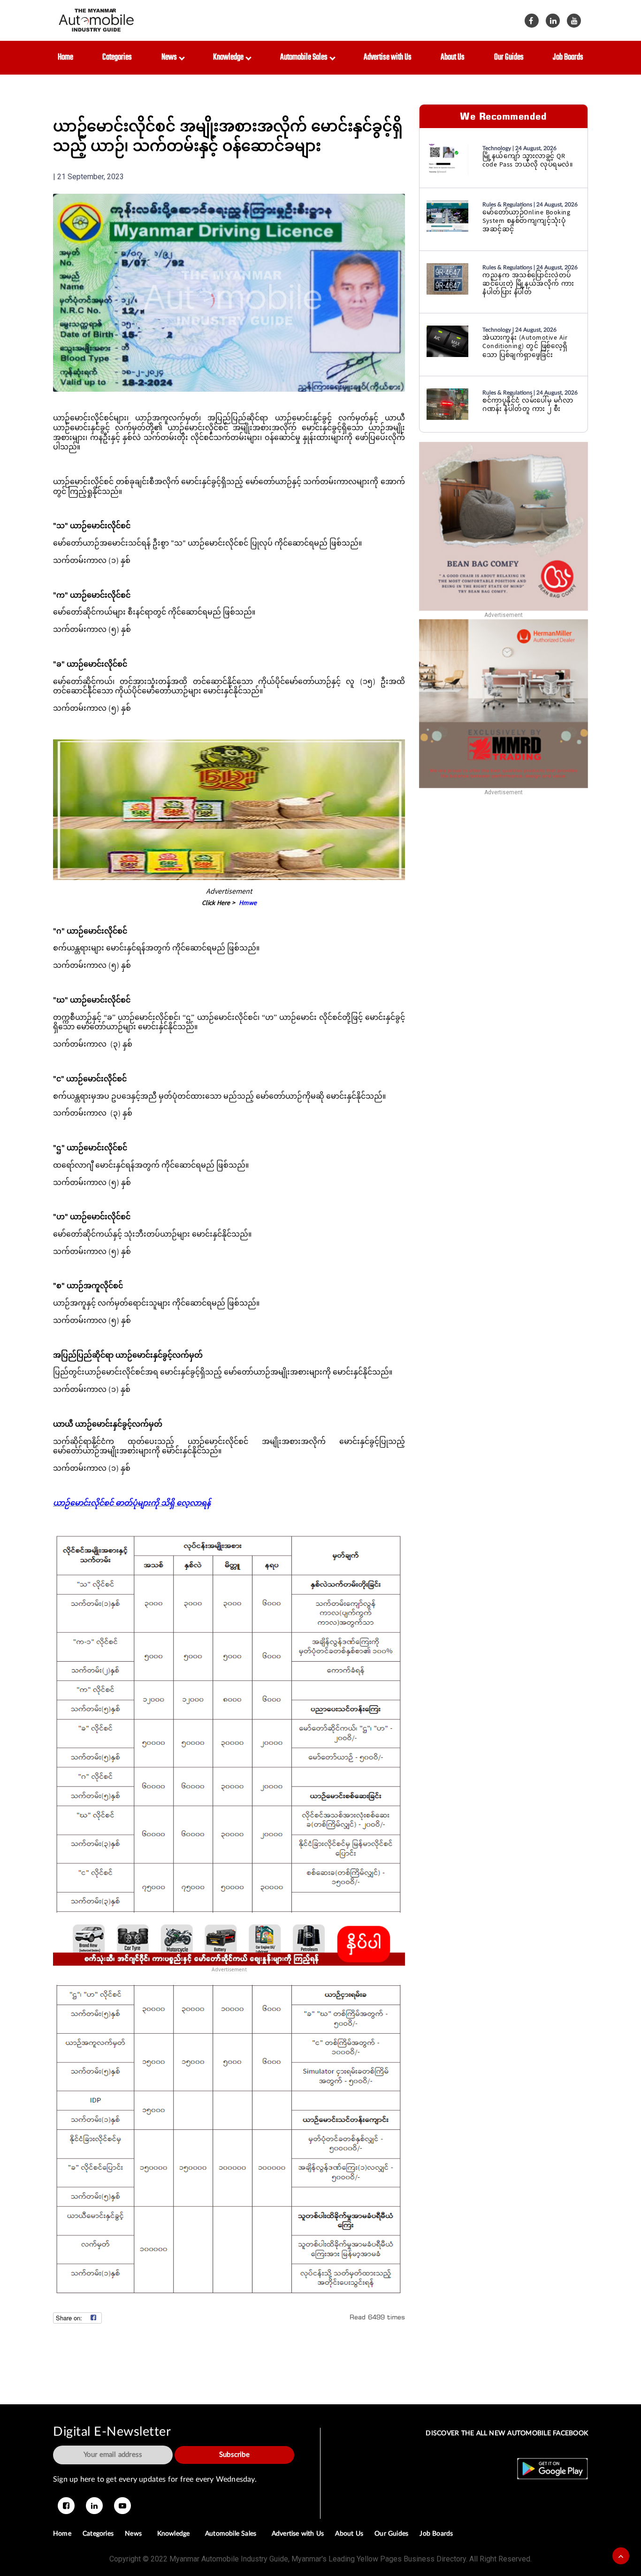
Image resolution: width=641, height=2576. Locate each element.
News (171, 57)
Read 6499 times (377, 2317)
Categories (117, 57)
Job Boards (568, 57)
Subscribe (234, 2455)
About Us (453, 57)
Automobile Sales (305, 57)
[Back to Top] (621, 2556)
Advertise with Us (388, 57)
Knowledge (230, 57)
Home (65, 57)
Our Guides (509, 57)
